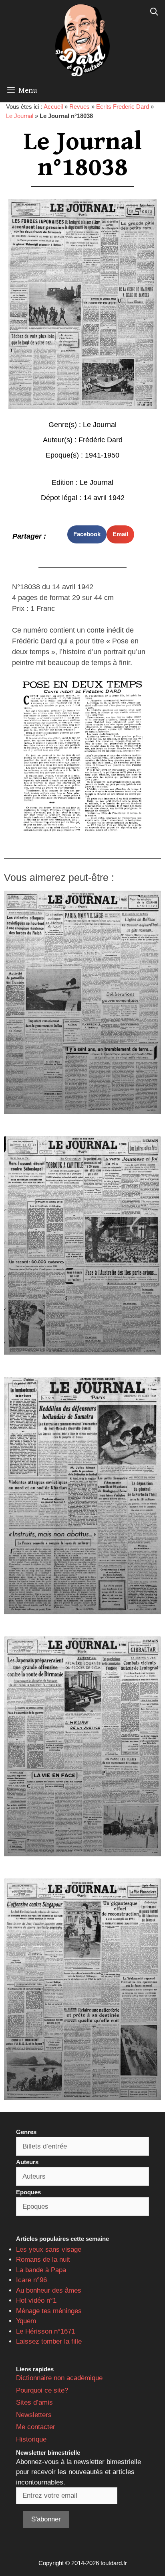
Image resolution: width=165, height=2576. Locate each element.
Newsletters (34, 2415)
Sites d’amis (34, 2402)
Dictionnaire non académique (59, 2378)
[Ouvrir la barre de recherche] (154, 12)
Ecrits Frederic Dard (123, 107)
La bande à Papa (41, 2270)
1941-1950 (102, 455)
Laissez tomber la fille (49, 2341)
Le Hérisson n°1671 (45, 2331)
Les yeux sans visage (49, 2249)
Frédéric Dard (101, 440)
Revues (79, 107)
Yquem (26, 2321)
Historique (31, 2439)
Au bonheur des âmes (49, 2290)
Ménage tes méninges (49, 2311)
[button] (87, 534)
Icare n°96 (31, 2280)
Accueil (53, 107)
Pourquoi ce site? (42, 2390)
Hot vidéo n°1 (36, 2300)
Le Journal (20, 116)
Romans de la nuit (43, 2260)
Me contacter (36, 2427)
